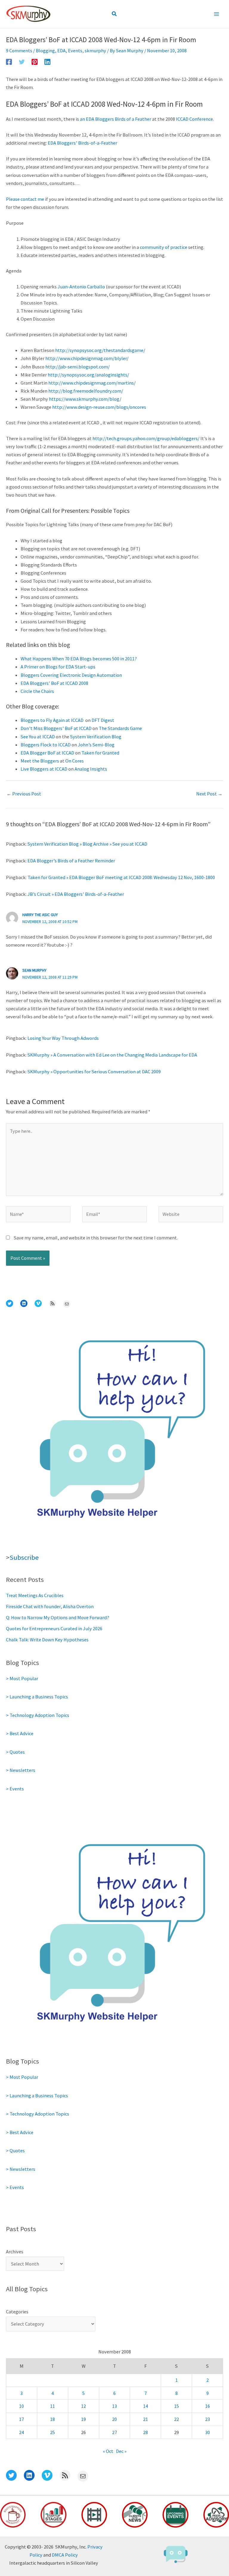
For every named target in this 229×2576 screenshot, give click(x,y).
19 (83, 2419)
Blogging (45, 50)
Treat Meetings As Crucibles (35, 1595)
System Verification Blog (96, 737)
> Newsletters (21, 1770)
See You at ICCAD (38, 737)
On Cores (75, 761)
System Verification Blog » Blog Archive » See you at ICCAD (87, 844)
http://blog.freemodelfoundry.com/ (86, 391)
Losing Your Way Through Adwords (63, 1038)
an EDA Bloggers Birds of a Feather (116, 119)
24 (21, 2432)
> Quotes (15, 1752)
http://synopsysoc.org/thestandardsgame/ (100, 350)
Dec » (121, 2451)
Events (75, 50)
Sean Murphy (34, 970)
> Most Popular (22, 1678)
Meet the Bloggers (40, 761)
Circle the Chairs (37, 691)
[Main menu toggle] (216, 14)
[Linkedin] (47, 62)
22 (177, 2419)
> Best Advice (20, 1733)
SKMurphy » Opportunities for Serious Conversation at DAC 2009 (94, 1072)
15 (177, 2406)
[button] (114, 14)
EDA (61, 50)
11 (52, 2406)
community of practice (164, 247)
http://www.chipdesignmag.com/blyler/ (87, 358)
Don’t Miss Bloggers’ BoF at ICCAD (56, 728)
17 (21, 2419)
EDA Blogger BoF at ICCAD (47, 753)
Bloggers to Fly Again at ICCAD (52, 720)
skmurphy (95, 50)
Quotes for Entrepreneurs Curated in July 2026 (54, 1628)
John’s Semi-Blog (96, 745)
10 (21, 2406)
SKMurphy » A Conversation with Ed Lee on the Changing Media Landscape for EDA (112, 1055)
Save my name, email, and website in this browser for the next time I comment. (96, 1238)
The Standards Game (120, 728)
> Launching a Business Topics (37, 1697)
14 (146, 2406)
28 (146, 2432)
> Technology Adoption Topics (38, 1715)
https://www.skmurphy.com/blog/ (85, 399)
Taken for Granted (100, 753)
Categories (17, 2312)
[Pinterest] (35, 62)
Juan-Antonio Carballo (81, 287)
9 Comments (19, 50)
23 (208, 2419)
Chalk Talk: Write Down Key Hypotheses (47, 1640)
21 (146, 2419)
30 (208, 2432)
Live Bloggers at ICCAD (44, 769)
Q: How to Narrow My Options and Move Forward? (58, 1617)
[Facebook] (9, 62)
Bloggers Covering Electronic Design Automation (71, 675)
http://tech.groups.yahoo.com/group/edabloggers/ (146, 438)
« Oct (108, 2451)
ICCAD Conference (194, 119)
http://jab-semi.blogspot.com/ (78, 367)
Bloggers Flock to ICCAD (46, 745)
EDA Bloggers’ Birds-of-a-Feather (82, 143)
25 (52, 2432)
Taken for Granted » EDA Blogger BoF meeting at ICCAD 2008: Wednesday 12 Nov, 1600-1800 (121, 877)
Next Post (209, 794)
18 (52, 2419)
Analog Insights (91, 769)
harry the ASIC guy (40, 915)
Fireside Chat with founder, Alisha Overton (50, 1606)
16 (208, 2406)
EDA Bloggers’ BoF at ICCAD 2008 (54, 683)
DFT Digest (103, 720)
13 (114, 2406)
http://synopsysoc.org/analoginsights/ (88, 375)
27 (114, 2432)
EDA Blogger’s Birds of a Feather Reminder (71, 861)
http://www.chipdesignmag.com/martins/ (92, 383)
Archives (15, 2251)
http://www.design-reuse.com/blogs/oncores (99, 407)
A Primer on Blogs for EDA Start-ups (58, 667)
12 (83, 2406)
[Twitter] (22, 62)
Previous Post (24, 794)
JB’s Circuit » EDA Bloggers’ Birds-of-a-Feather (76, 894)
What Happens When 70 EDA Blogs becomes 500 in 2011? (79, 659)
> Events (15, 1789)
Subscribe (24, 1557)
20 (114, 2419)
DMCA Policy (65, 2555)
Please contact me (25, 199)
